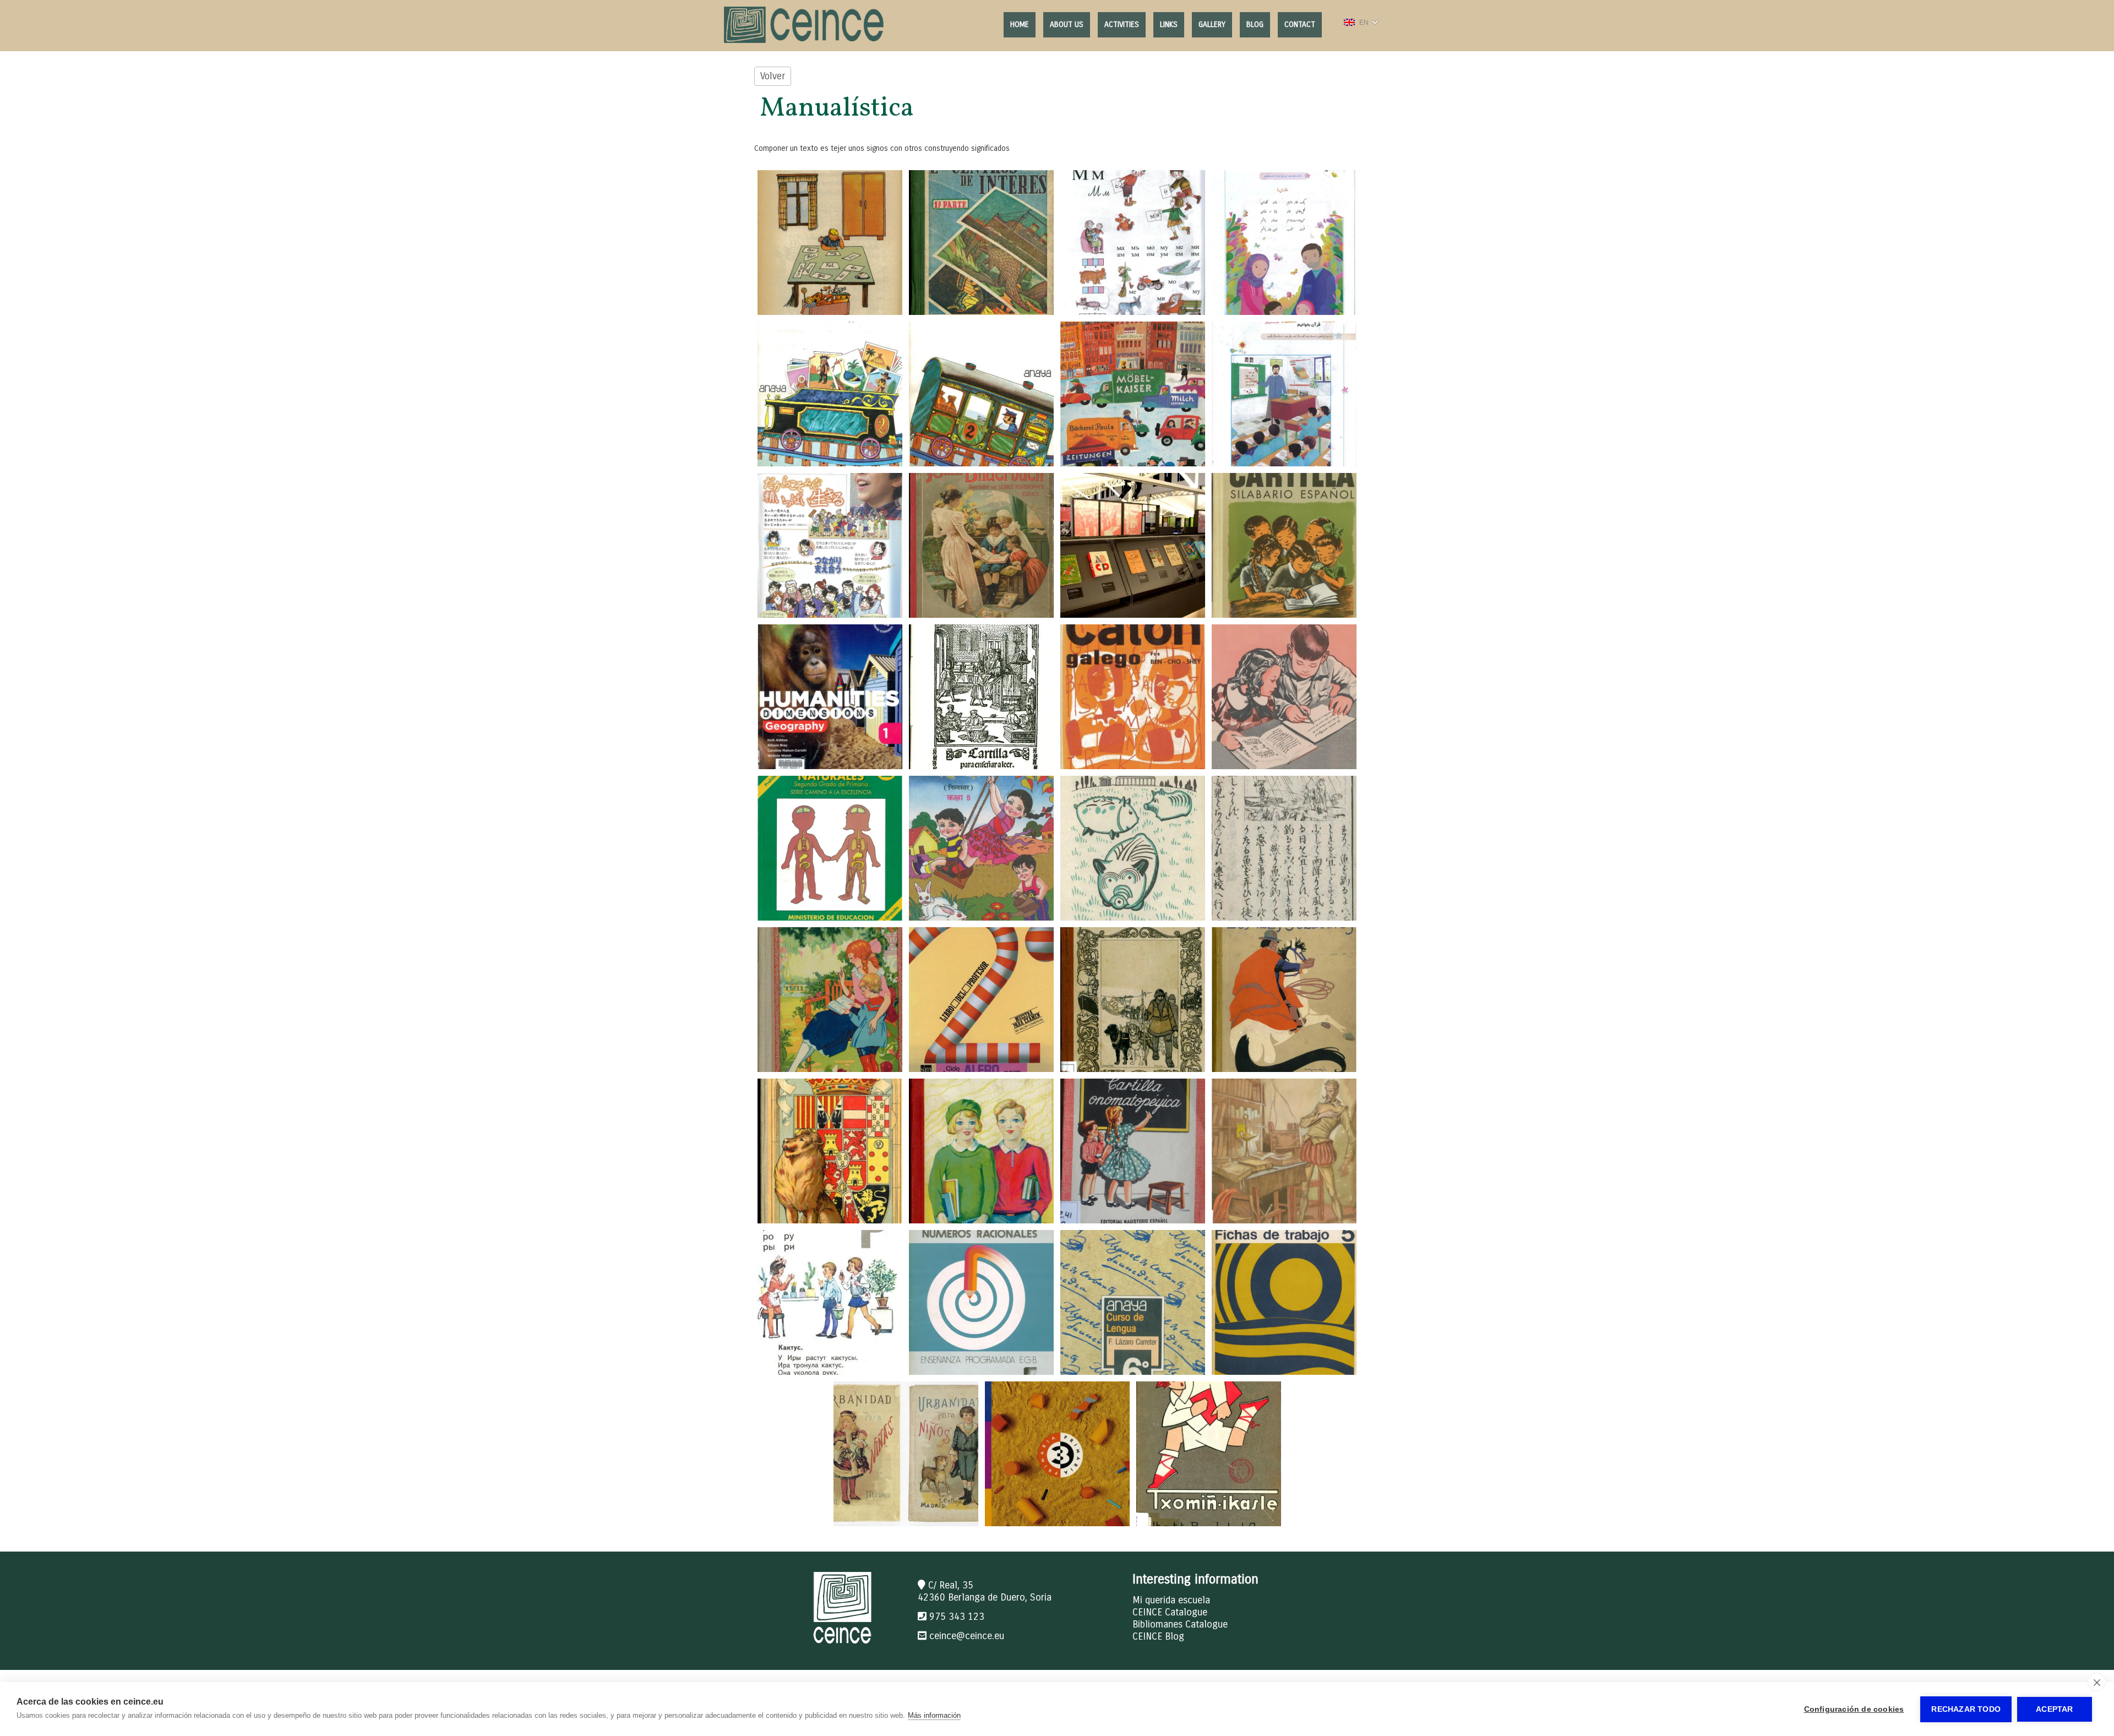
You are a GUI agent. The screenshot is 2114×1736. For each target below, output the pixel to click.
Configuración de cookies (1854, 1709)
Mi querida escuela (1171, 1600)
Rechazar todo (1966, 1709)
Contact (1300, 25)
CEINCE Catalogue (1170, 1612)
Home (1020, 25)
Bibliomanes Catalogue (1180, 1624)
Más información (934, 1715)
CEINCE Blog (1158, 1636)
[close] (2097, 1682)
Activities (1122, 25)
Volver (773, 76)
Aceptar (2054, 1709)
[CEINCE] (805, 40)
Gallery (1212, 25)
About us (1067, 25)
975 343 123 (957, 1617)
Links (1169, 25)
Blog (1255, 25)
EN (1364, 23)
